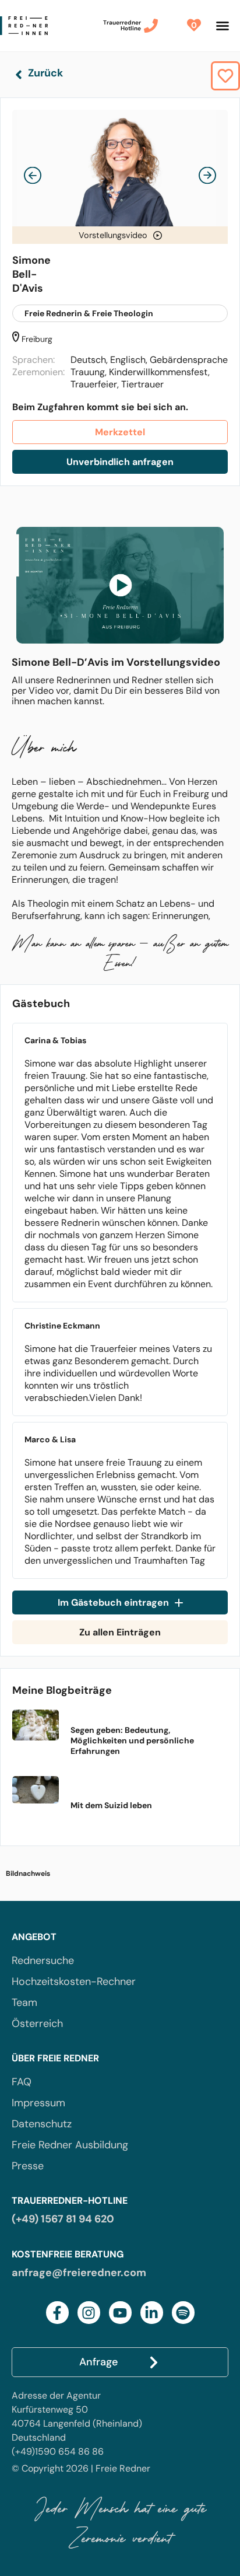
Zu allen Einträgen (120, 1632)
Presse (28, 2166)
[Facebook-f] (57, 2313)
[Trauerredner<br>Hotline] (151, 26)
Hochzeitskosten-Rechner (74, 1981)
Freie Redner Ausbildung (70, 2145)
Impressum (38, 2103)
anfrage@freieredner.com (79, 2273)
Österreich (37, 2023)
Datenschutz (42, 2124)
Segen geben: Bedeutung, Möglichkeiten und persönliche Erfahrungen (132, 1740)
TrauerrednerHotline (122, 25)
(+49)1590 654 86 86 (58, 2451)
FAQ (22, 2082)
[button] (223, 26)
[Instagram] (89, 2313)
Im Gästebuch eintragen (113, 1602)
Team (24, 2002)
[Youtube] (120, 2313)
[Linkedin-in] (152, 2313)
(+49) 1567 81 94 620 (63, 2219)
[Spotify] (183, 2313)
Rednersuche (43, 1960)
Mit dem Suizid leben (111, 1805)
